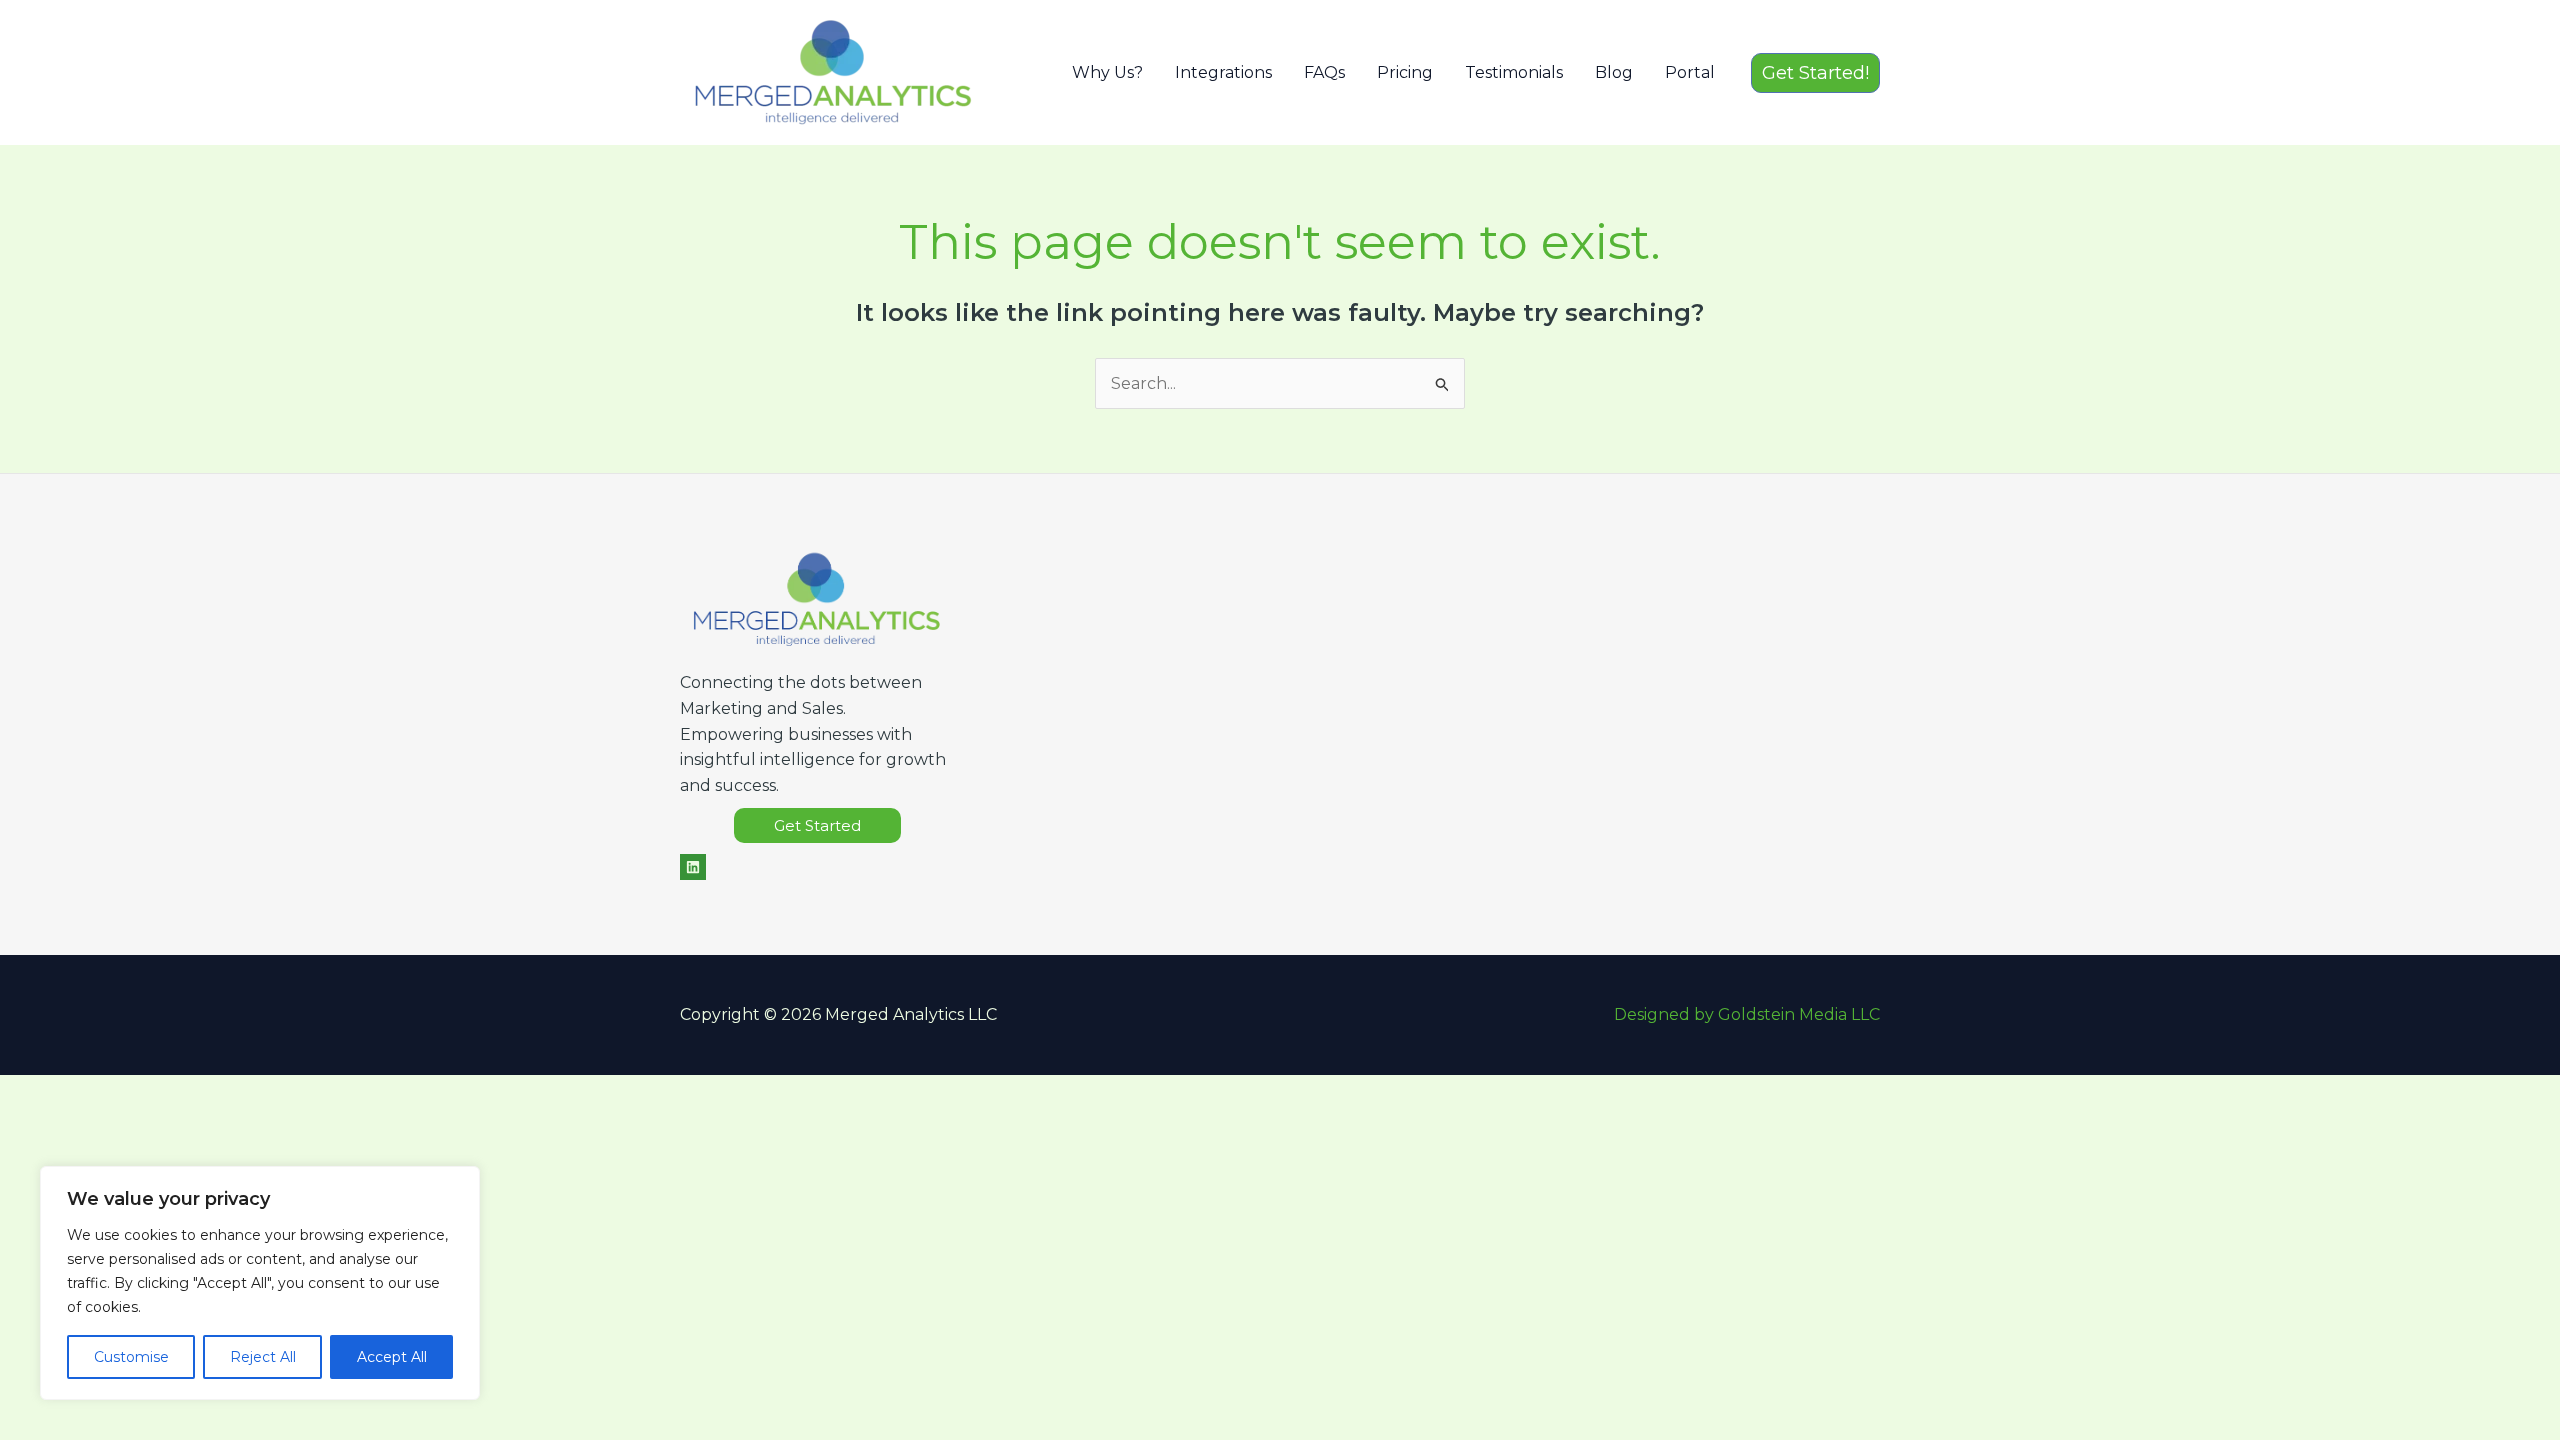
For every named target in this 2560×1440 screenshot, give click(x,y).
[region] (260, 1283)
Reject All (263, 1357)
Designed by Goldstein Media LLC (1747, 1014)
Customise (131, 1357)
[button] (1815, 73)
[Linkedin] (693, 867)
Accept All (392, 1357)
